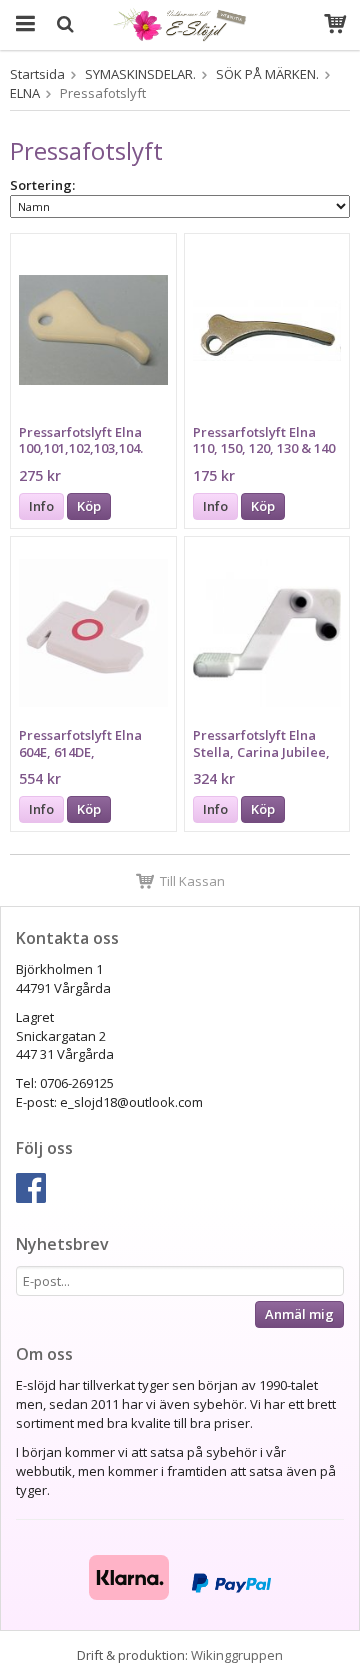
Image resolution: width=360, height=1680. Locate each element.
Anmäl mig (299, 1314)
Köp (89, 506)
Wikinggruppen (237, 1655)
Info (41, 506)
